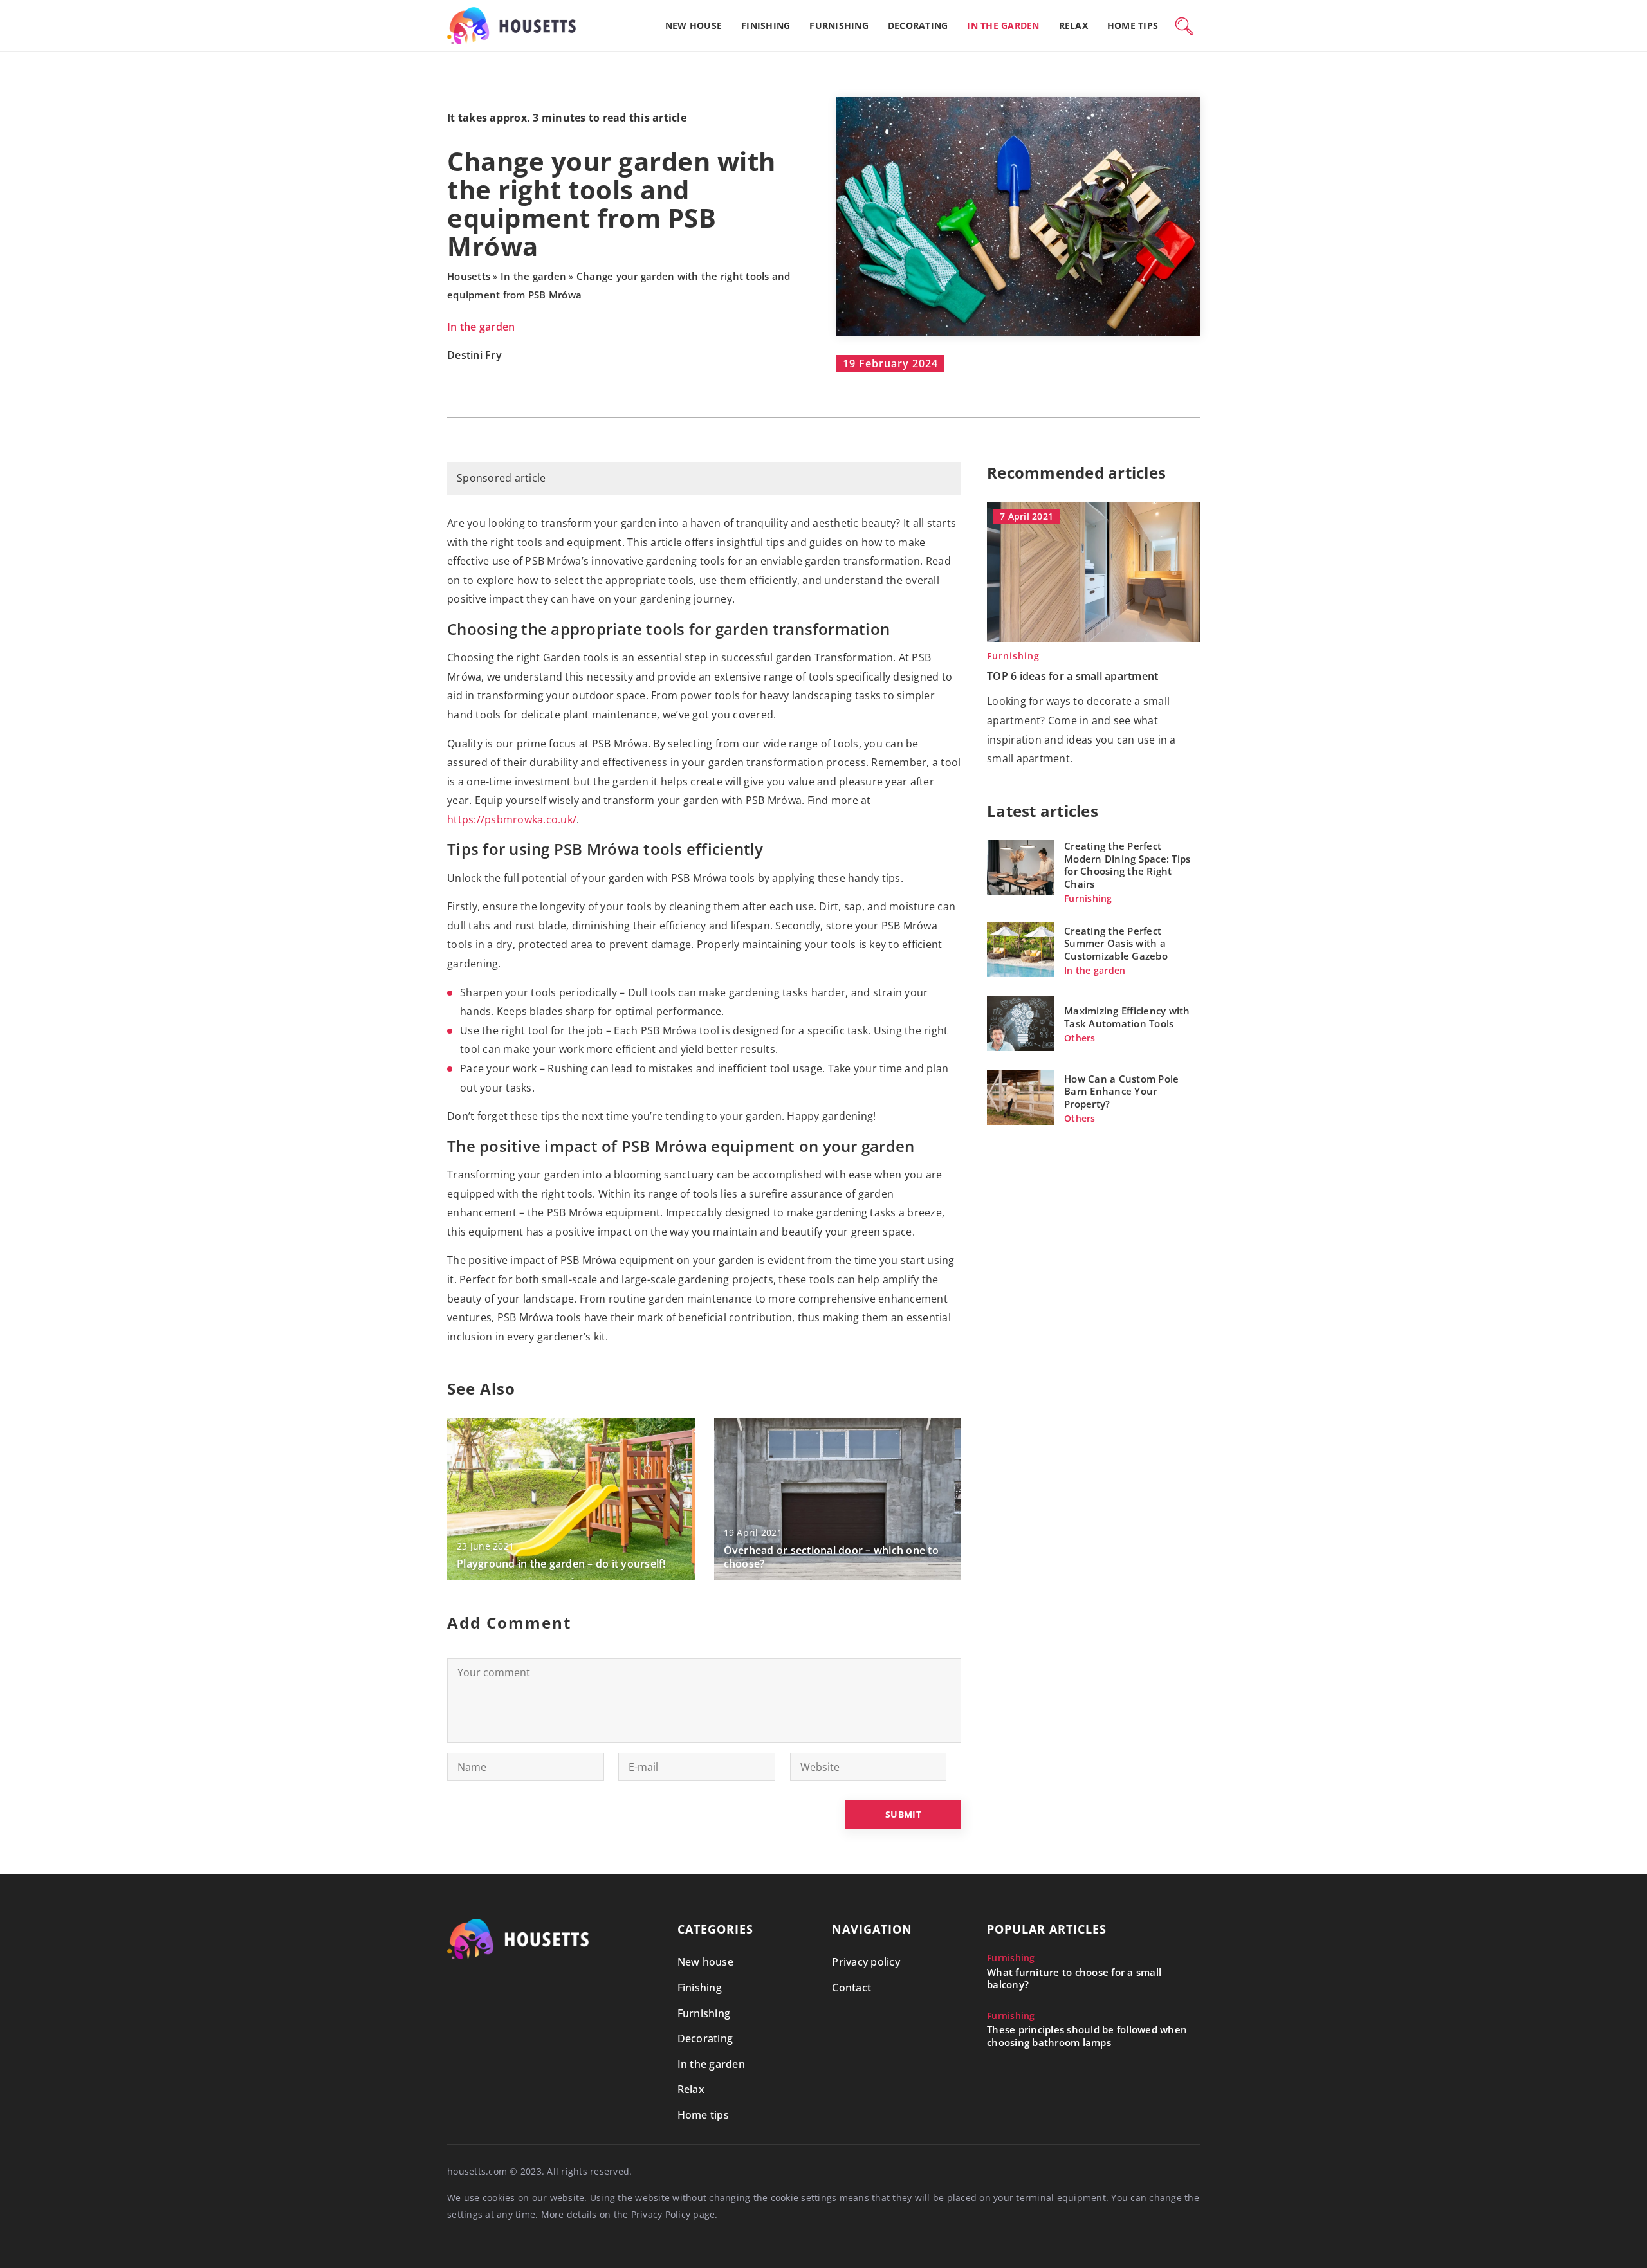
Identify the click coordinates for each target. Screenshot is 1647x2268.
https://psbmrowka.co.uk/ (512, 819)
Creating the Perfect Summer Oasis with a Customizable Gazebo (1116, 943)
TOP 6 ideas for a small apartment (1072, 676)
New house (694, 25)
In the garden (1003, 25)
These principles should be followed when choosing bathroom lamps (1087, 2036)
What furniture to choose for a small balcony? (1074, 1979)
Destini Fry (474, 356)
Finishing (766, 25)
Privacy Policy (661, 2214)
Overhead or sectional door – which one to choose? (831, 1557)
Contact (851, 1988)
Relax (1073, 25)
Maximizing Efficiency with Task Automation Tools (1127, 1017)
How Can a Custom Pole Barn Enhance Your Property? (1121, 1091)
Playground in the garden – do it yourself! (561, 1564)
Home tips (1133, 25)
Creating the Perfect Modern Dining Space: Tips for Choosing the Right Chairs (1127, 865)
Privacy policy (866, 1962)
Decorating (918, 25)
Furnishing (839, 25)
